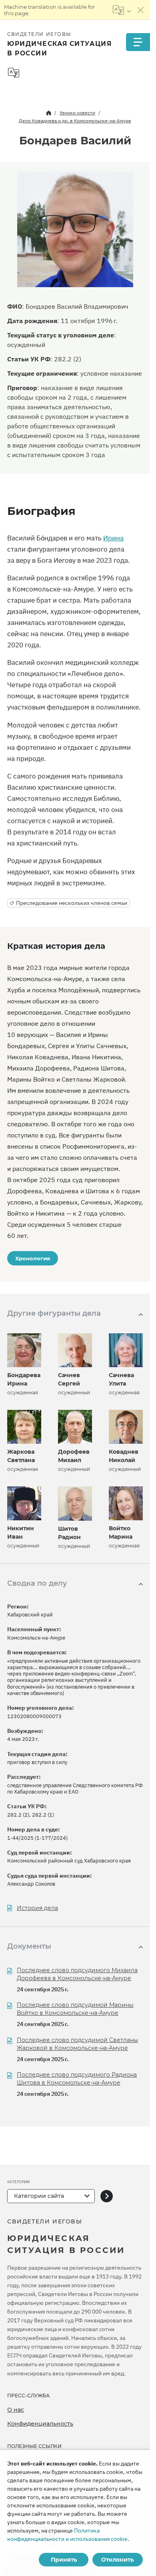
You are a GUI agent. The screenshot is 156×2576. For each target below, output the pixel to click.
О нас (16, 2410)
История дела (37, 1908)
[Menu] (138, 42)
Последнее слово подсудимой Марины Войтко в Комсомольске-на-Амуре (75, 2009)
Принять (64, 2560)
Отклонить (117, 2560)
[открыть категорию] (107, 2196)
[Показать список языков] (122, 10)
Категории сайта (39, 2196)
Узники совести (77, 113)
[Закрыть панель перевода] (141, 10)
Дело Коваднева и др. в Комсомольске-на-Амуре (75, 121)
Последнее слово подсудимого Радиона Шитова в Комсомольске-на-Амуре (77, 2079)
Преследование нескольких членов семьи (72, 903)
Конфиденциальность (40, 2424)
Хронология (33, 1258)
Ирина (113, 538)
